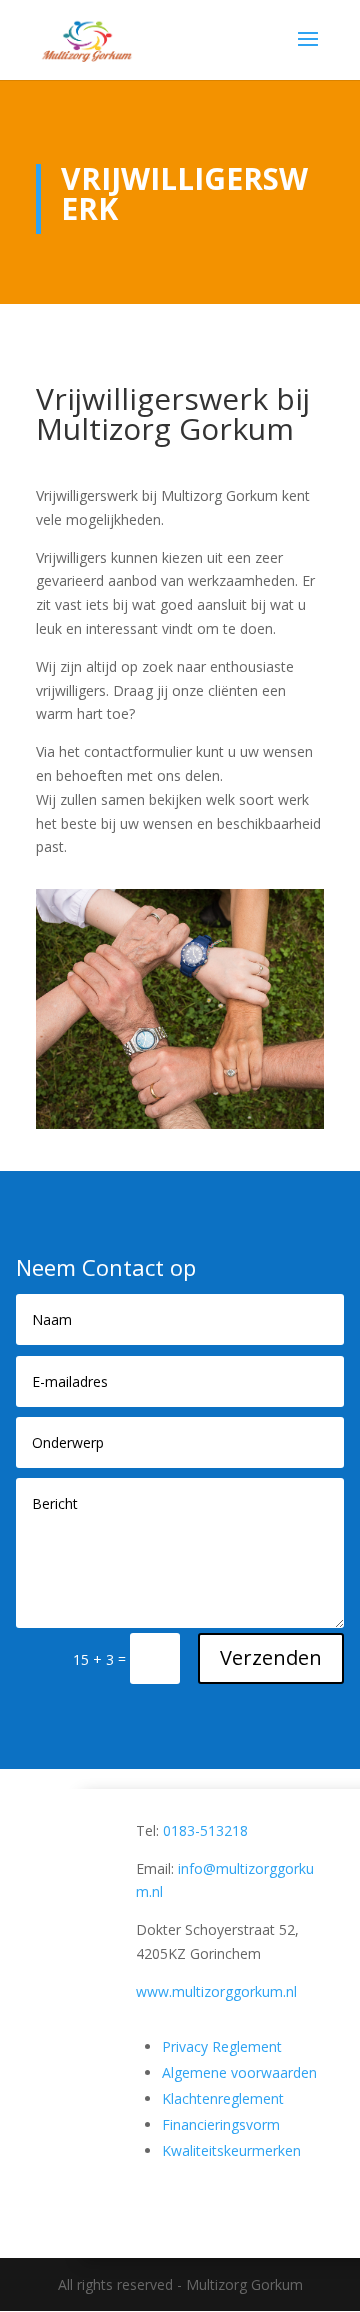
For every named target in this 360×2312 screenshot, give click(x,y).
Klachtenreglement (223, 2098)
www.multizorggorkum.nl (216, 1991)
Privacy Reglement (222, 2046)
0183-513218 (205, 1830)
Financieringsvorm (221, 2124)
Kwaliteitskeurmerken (231, 2150)
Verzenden (271, 1657)
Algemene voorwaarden (239, 2072)
